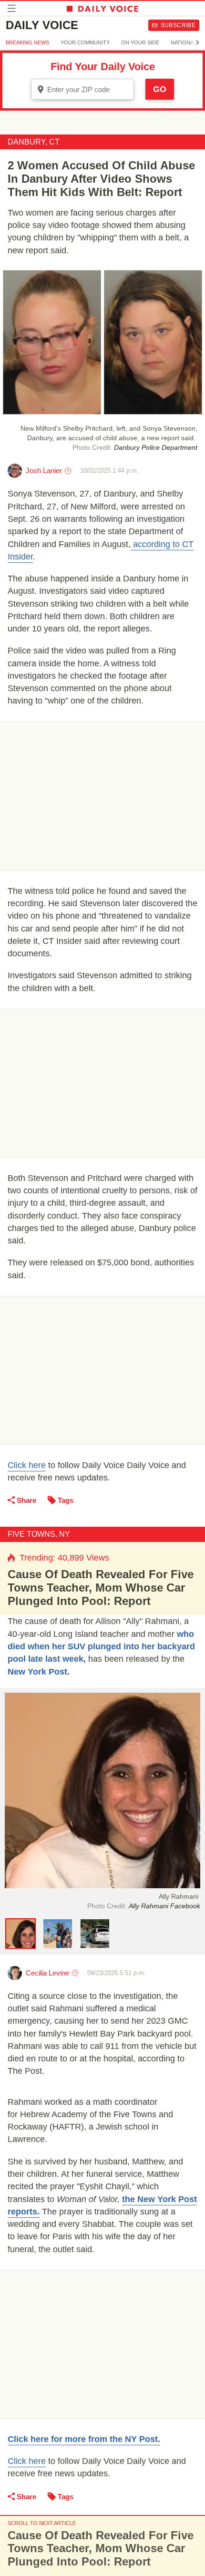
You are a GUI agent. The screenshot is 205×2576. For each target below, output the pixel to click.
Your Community (85, 42)
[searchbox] (89, 89)
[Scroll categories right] (197, 42)
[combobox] (82, 89)
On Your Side (140, 42)
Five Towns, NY (39, 1534)
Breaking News (27, 42)
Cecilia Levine (47, 1973)
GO (160, 89)
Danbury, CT (34, 142)
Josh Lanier (44, 471)
